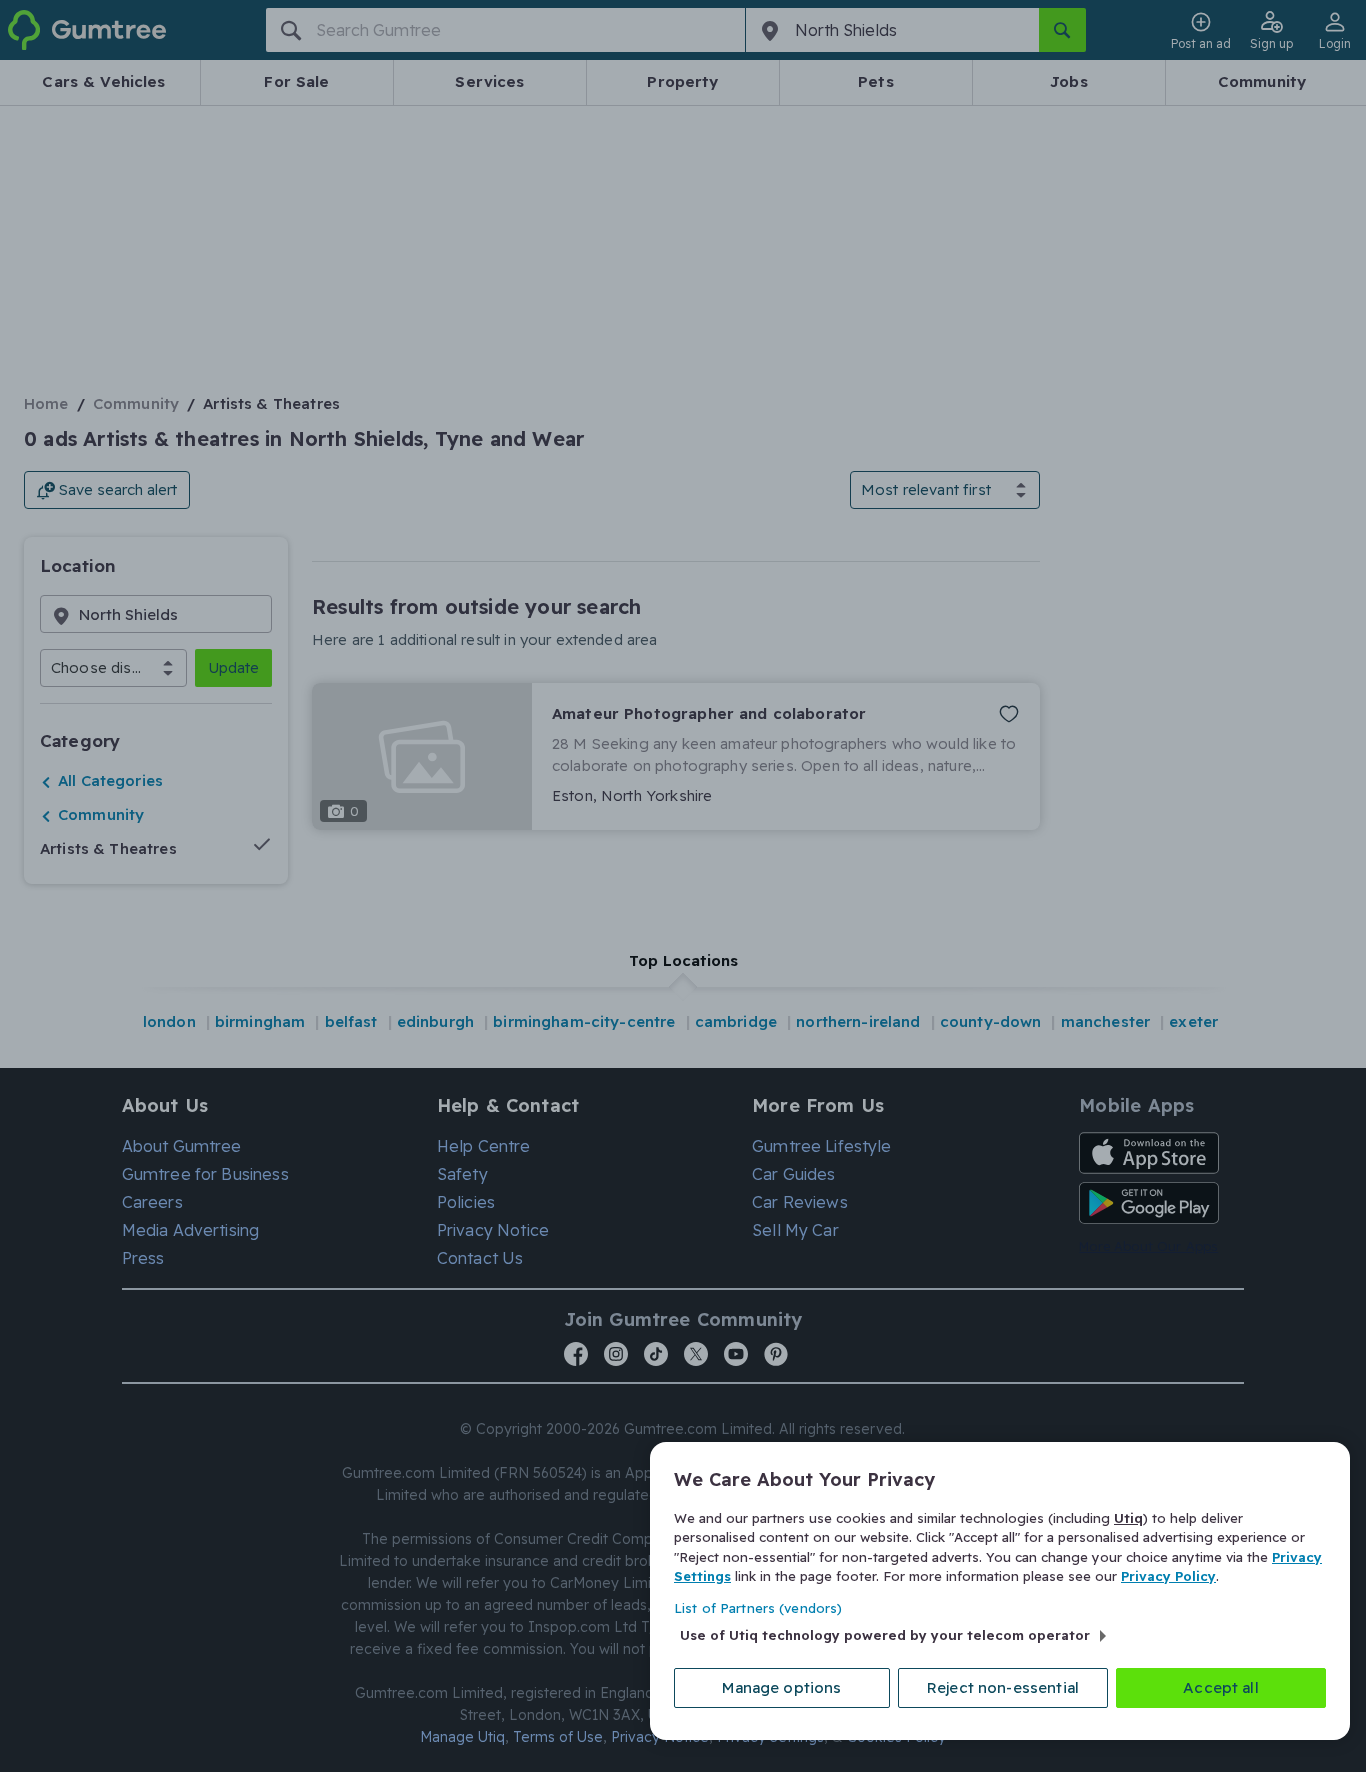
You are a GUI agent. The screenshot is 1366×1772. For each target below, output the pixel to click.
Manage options (781, 1687)
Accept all (1221, 1687)
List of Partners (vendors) (758, 1608)
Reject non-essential (1003, 1687)
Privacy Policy (1168, 1576)
